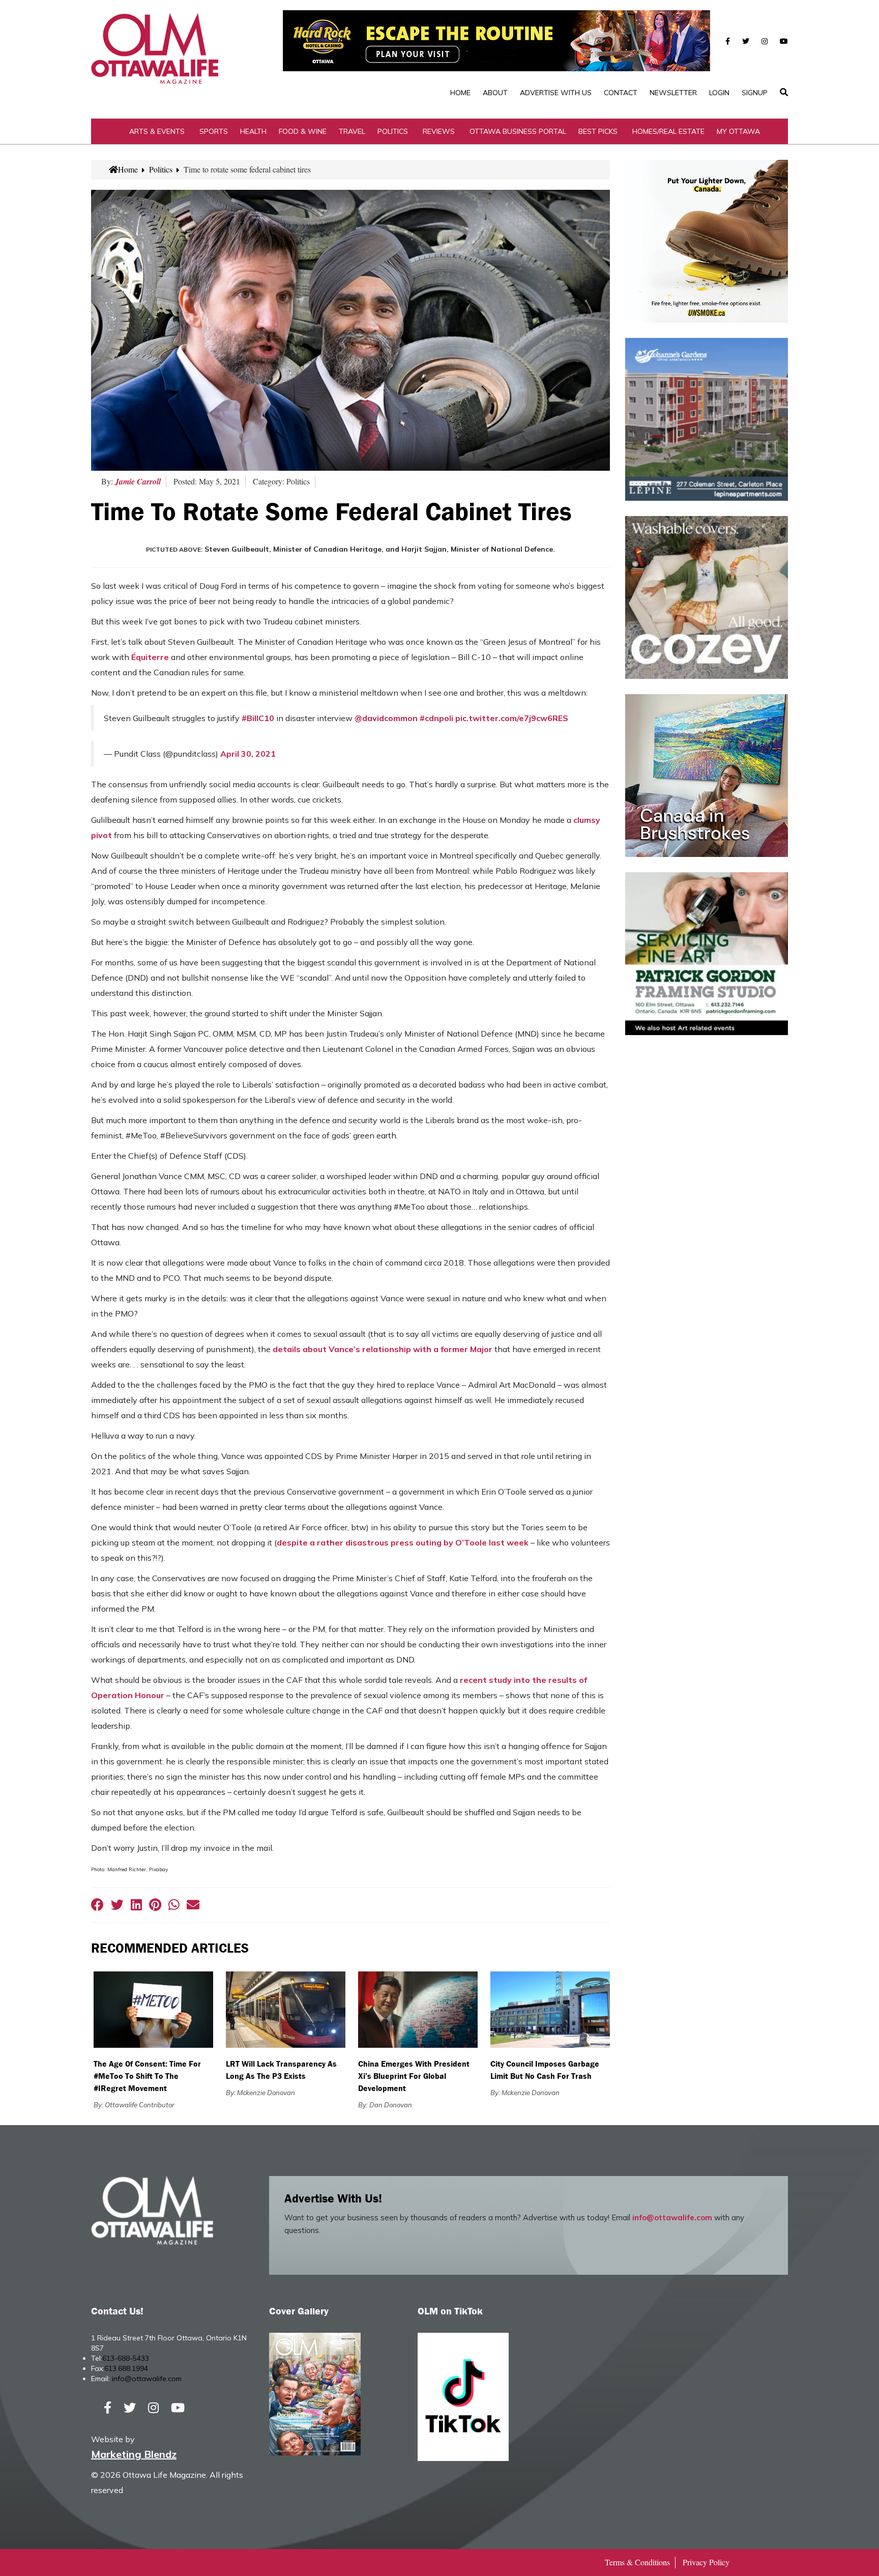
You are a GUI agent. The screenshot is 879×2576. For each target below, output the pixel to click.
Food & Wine (303, 131)
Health (253, 131)
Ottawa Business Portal (518, 131)
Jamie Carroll (138, 481)
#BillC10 (258, 718)
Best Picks (598, 131)
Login (719, 93)
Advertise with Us (556, 93)
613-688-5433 (126, 2358)
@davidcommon (386, 718)
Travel (352, 131)
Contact (621, 93)
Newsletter (673, 93)
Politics (393, 131)
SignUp (755, 93)
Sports (214, 131)
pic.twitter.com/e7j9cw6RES (512, 718)
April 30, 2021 (248, 754)
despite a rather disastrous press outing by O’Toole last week (403, 1542)
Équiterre (150, 657)
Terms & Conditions (637, 2562)
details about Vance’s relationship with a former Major (383, 1349)
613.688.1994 (126, 2368)
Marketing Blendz (134, 2454)
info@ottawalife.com (672, 2217)
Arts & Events (157, 131)
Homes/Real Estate (668, 131)
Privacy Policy (706, 2562)
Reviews (439, 131)
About (495, 93)
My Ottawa (738, 131)
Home (460, 93)
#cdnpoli (436, 718)
